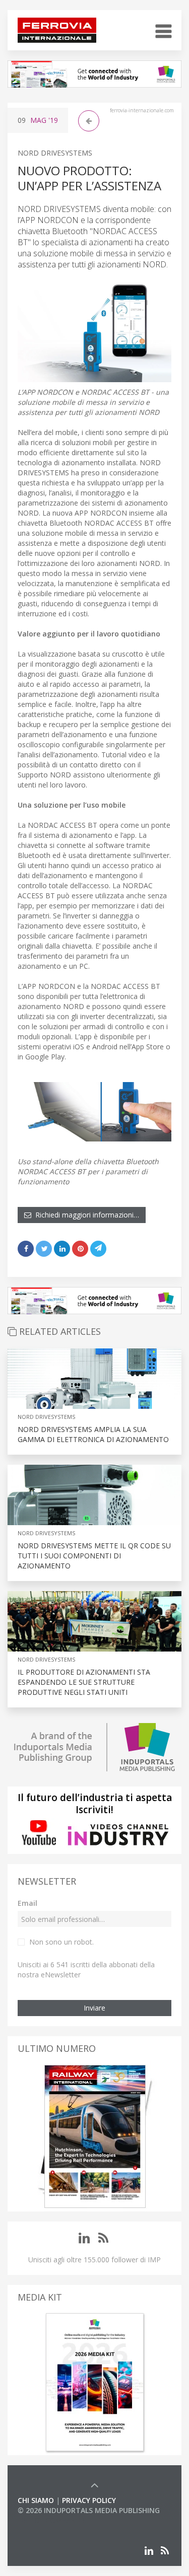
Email (27, 1903)
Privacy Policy (89, 2500)
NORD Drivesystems (55, 153)
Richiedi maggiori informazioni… (85, 1215)
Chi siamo (36, 2500)
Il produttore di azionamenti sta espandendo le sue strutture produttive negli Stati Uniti (84, 1682)
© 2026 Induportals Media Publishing (89, 2510)
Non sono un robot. (61, 1942)
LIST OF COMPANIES (52, 2520)
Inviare (94, 2008)
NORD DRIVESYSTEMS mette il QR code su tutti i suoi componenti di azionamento (94, 1556)
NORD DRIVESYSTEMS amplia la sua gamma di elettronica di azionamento (93, 1434)
